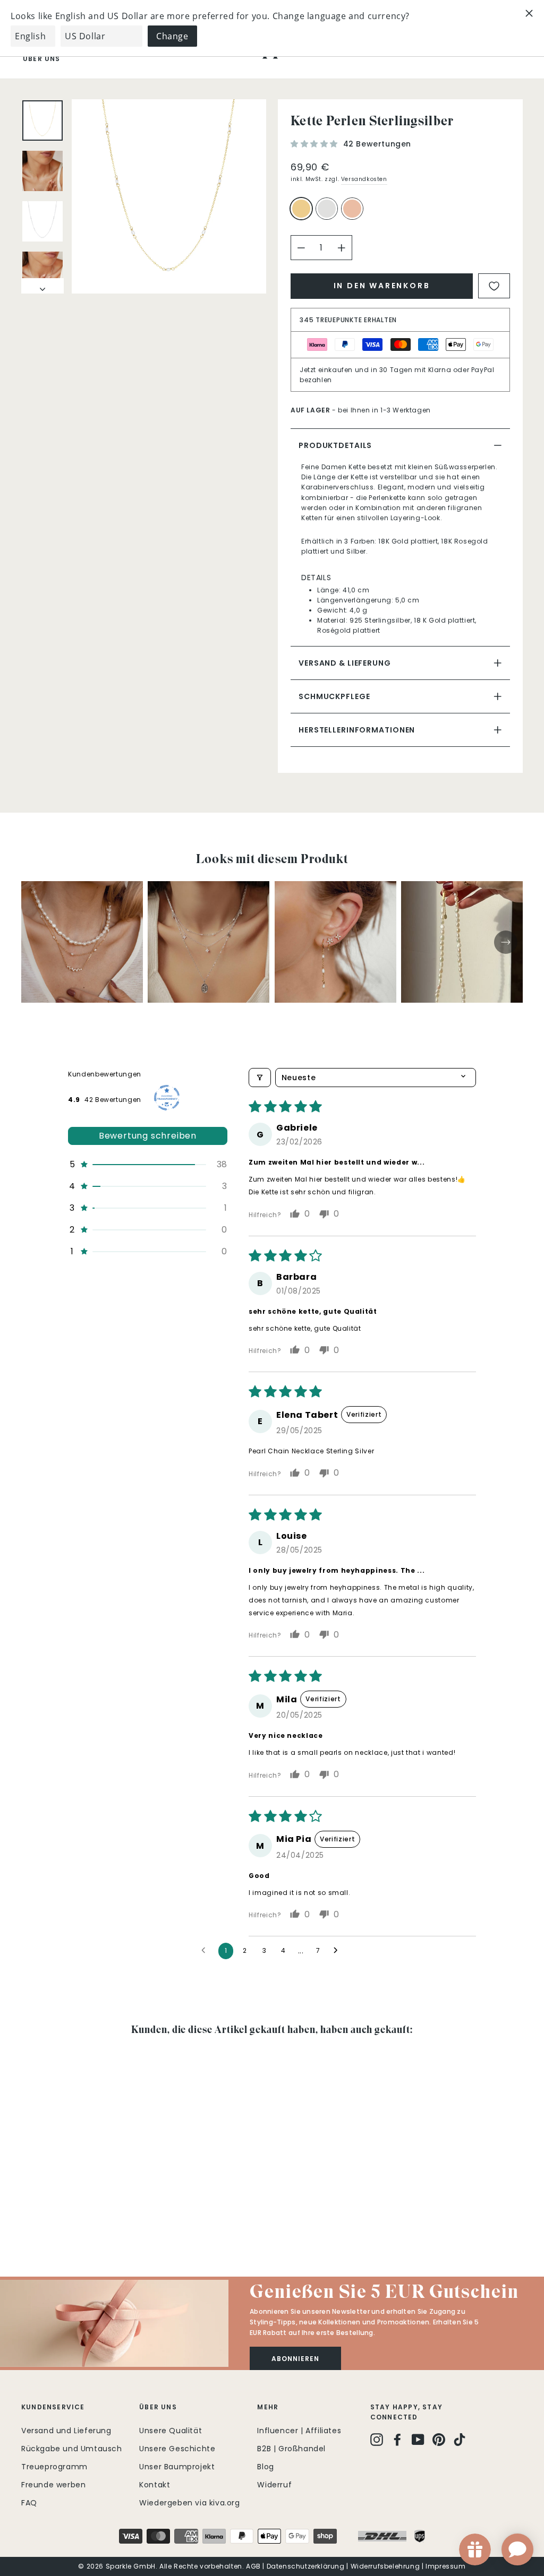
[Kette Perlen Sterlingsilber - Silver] (43, 2214)
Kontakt (155, 2485)
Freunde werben (53, 2485)
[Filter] (260, 1078)
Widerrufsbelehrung (385, 2566)
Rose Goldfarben (352, 209)
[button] (316, 144)
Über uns (42, 59)
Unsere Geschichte (177, 2449)
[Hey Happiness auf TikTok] (460, 2439)
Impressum (445, 2566)
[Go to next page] (338, 1951)
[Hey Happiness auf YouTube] (418, 2439)
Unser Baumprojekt (177, 2467)
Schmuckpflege (334, 696)
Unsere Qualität (171, 2431)
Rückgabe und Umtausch (72, 2449)
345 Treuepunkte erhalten (348, 320)
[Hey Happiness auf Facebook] (397, 2439)
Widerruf (274, 2485)
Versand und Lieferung (66, 2431)
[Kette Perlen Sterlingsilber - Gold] (28, 2214)
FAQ (29, 2503)
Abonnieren (295, 2359)
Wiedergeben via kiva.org (189, 2503)
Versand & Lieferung (345, 663)
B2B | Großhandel (291, 2449)
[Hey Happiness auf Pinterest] (439, 2439)
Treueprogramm (54, 2467)
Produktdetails (335, 445)
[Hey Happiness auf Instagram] (377, 2439)
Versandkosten (364, 179)
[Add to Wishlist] (494, 286)
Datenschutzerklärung (306, 2566)
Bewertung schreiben (148, 1136)
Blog (265, 2467)
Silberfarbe (327, 209)
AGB (253, 2566)
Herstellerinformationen (357, 730)
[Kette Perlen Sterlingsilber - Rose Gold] (57, 2214)
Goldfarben (301, 209)
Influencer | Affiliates (299, 2431)
